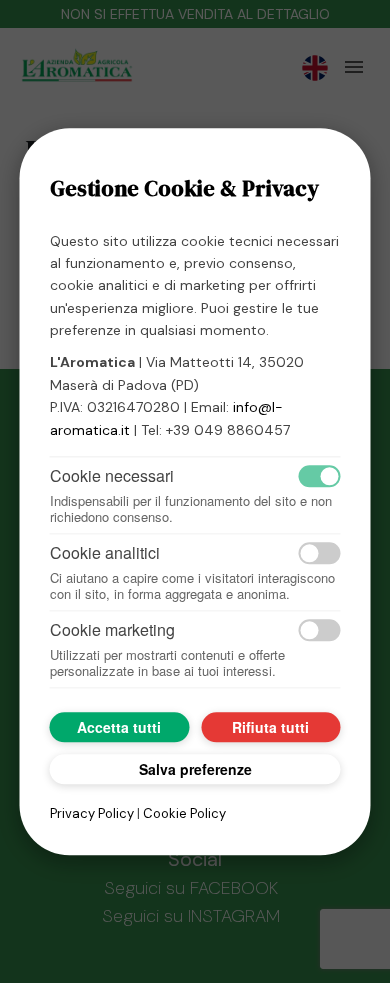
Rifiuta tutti (270, 727)
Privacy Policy (92, 813)
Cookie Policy (184, 813)
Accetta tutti (119, 727)
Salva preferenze (195, 769)
